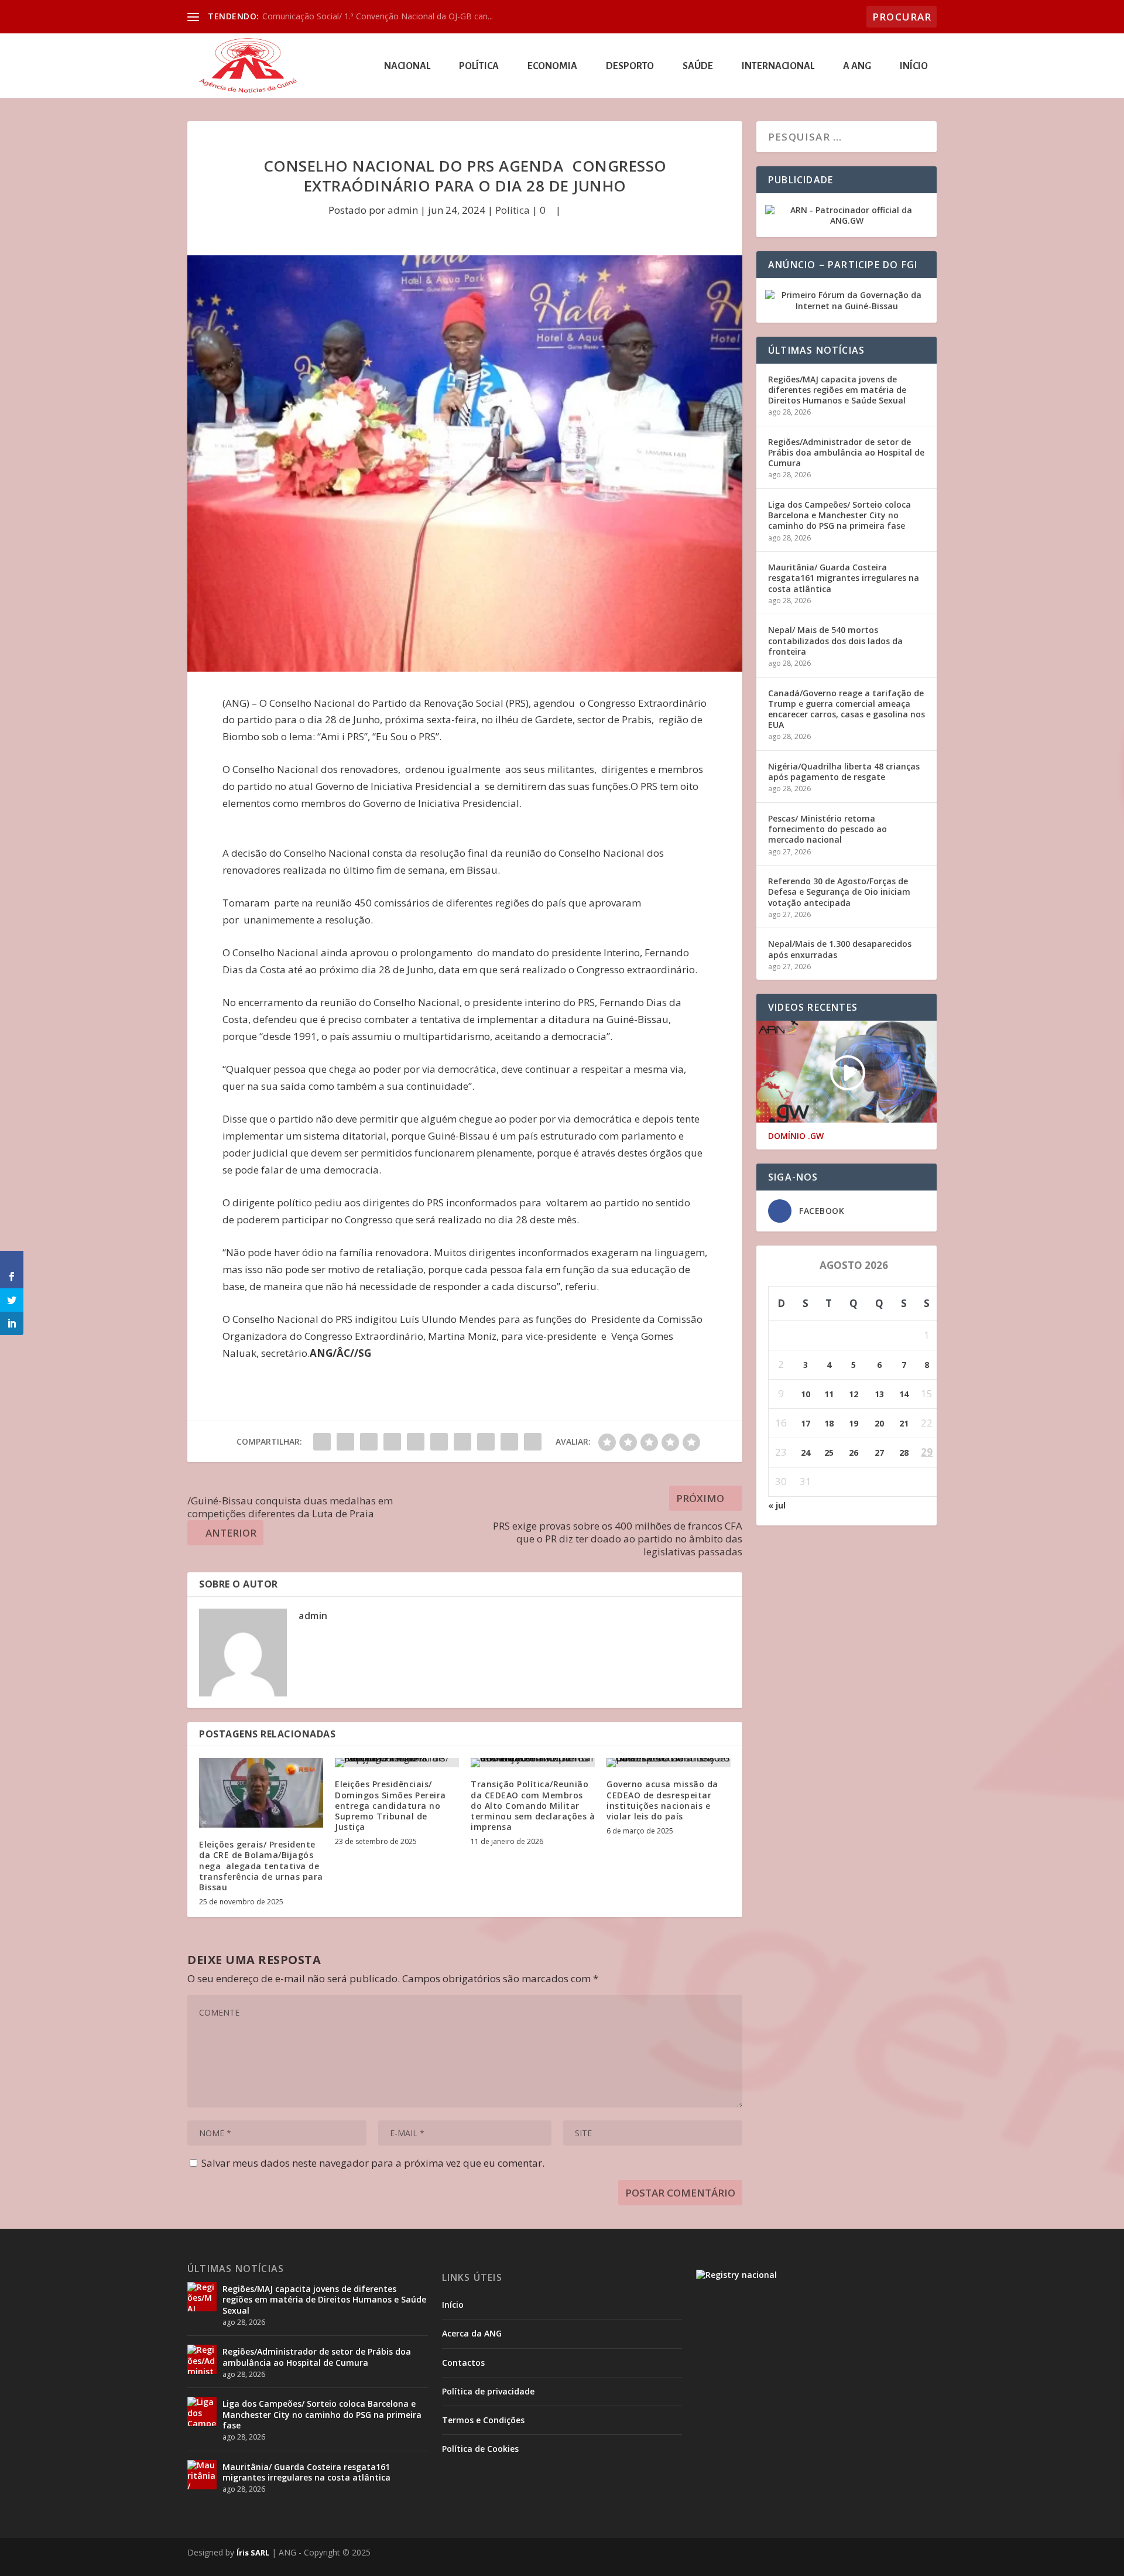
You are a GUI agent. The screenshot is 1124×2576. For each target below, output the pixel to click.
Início (914, 66)
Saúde (698, 66)
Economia (552, 66)
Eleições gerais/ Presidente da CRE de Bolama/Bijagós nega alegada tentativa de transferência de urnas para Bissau (261, 1866)
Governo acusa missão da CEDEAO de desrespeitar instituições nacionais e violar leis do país (662, 1800)
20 (879, 1423)
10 (806, 1394)
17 (806, 1423)
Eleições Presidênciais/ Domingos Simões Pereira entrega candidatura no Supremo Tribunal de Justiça (390, 1805)
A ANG (857, 66)
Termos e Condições (483, 2420)
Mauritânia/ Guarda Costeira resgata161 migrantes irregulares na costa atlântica (844, 578)
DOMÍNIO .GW (796, 1136)
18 (829, 1423)
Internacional (778, 66)
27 (879, 1453)
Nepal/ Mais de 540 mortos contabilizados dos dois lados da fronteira (835, 640)
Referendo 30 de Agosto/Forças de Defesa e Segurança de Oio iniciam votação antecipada (839, 892)
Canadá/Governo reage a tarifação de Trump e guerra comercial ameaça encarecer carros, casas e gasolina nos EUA (847, 709)
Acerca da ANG (472, 2333)
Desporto (630, 66)
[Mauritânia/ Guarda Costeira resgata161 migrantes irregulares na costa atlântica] (202, 2475)
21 (904, 1423)
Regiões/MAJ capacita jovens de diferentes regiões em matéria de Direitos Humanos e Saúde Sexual (837, 390)
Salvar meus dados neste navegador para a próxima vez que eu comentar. (373, 2163)
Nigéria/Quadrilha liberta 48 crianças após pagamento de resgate (844, 772)
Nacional (407, 66)
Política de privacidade (488, 2391)
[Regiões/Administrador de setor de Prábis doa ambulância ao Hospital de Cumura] (202, 2359)
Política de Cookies (480, 2449)
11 (829, 1394)
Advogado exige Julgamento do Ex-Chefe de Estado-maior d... (379, 16)
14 (904, 1394)
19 (854, 1423)
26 (854, 1453)
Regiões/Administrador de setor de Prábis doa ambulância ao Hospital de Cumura (846, 452)
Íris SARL (253, 2553)
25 (829, 1453)
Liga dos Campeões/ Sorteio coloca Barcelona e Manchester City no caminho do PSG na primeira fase (839, 515)
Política (479, 66)
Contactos (463, 2363)
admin (403, 210)
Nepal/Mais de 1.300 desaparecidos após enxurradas (840, 949)
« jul (777, 1505)
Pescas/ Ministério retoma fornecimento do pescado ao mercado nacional (827, 829)
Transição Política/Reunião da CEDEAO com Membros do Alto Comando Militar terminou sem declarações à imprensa (533, 1805)
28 (904, 1453)
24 (806, 1453)
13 (879, 1394)
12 (854, 1394)
